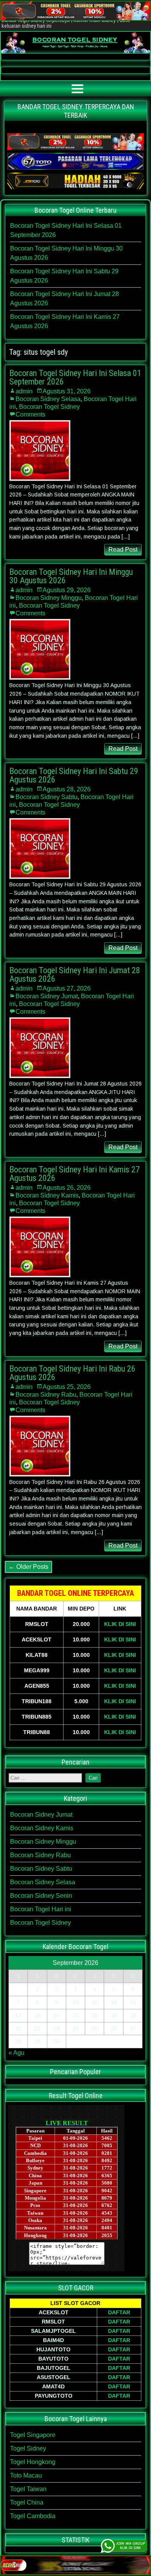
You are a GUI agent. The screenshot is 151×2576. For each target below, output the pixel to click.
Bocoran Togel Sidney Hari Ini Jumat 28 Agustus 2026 (75, 975)
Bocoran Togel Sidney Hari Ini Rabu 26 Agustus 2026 (72, 1373)
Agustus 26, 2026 (67, 1188)
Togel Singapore (33, 2435)
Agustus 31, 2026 (67, 391)
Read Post (123, 550)
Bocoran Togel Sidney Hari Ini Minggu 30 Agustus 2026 (71, 576)
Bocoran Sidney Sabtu (46, 797)
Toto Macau (26, 2475)
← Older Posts (28, 1567)
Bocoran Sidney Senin (41, 1896)
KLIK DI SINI (120, 1624)
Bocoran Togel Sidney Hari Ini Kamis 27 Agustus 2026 (75, 1174)
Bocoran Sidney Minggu (49, 598)
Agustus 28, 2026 (67, 789)
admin (24, 391)
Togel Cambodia (33, 2516)
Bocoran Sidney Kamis (47, 1195)
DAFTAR (119, 2312)
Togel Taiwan (28, 2489)
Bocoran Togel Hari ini (41, 1909)
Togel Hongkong (33, 2462)
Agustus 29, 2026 (67, 590)
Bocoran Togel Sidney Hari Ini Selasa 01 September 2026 (75, 377)
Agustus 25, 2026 (67, 1387)
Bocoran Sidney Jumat (47, 996)
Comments (30, 414)
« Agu (16, 2053)
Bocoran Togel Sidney (49, 407)
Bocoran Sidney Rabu (46, 1395)
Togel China (27, 2502)
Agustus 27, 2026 (67, 988)
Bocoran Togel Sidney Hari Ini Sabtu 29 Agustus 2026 (74, 775)
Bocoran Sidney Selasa (48, 399)
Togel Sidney (28, 2448)
